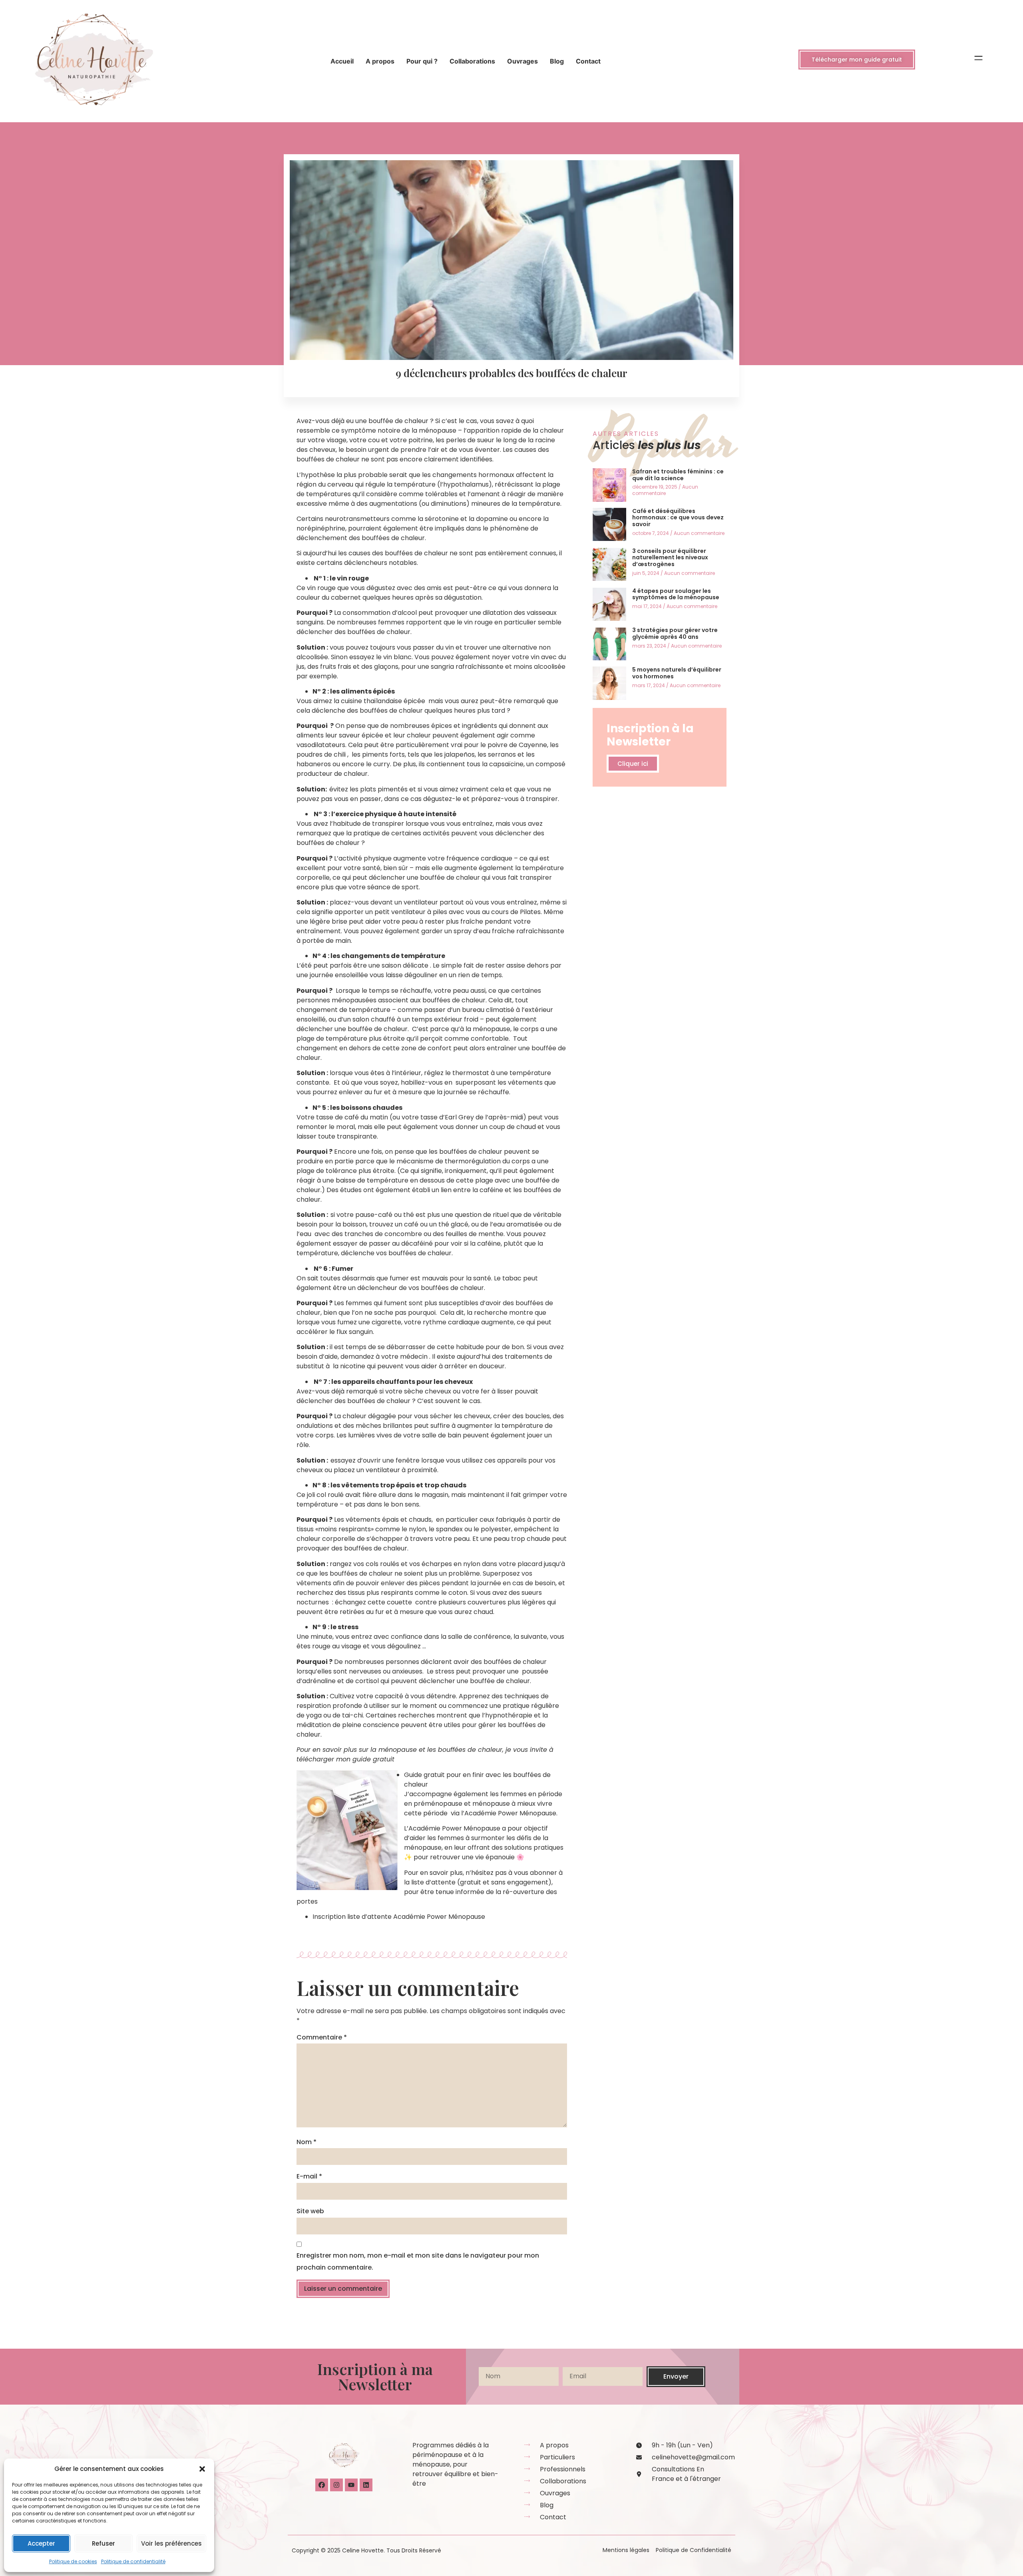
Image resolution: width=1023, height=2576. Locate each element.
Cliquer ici (633, 764)
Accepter (41, 2543)
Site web (310, 2211)
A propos (380, 61)
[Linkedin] (366, 2485)
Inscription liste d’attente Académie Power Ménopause (400, 1917)
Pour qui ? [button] (422, 61)
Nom (307, 2142)
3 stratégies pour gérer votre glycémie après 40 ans (675, 633)
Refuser (103, 2543)
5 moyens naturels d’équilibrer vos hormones (677, 673)
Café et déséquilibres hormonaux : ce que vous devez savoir (678, 518)
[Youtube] (351, 2485)
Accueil (342, 61)
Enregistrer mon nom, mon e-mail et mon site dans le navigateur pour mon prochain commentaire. (418, 2261)
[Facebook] (322, 2485)
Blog (557, 61)
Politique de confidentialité (133, 2561)
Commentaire (322, 2037)
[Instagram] (336, 2485)
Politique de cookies (73, 2561)
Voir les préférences (171, 2543)
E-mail (309, 2176)
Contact (588, 61)
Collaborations (472, 61)
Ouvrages (522, 61)
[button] (202, 2469)
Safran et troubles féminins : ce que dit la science (678, 475)
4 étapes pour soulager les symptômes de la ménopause (676, 594)
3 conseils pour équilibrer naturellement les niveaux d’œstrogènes (670, 558)
